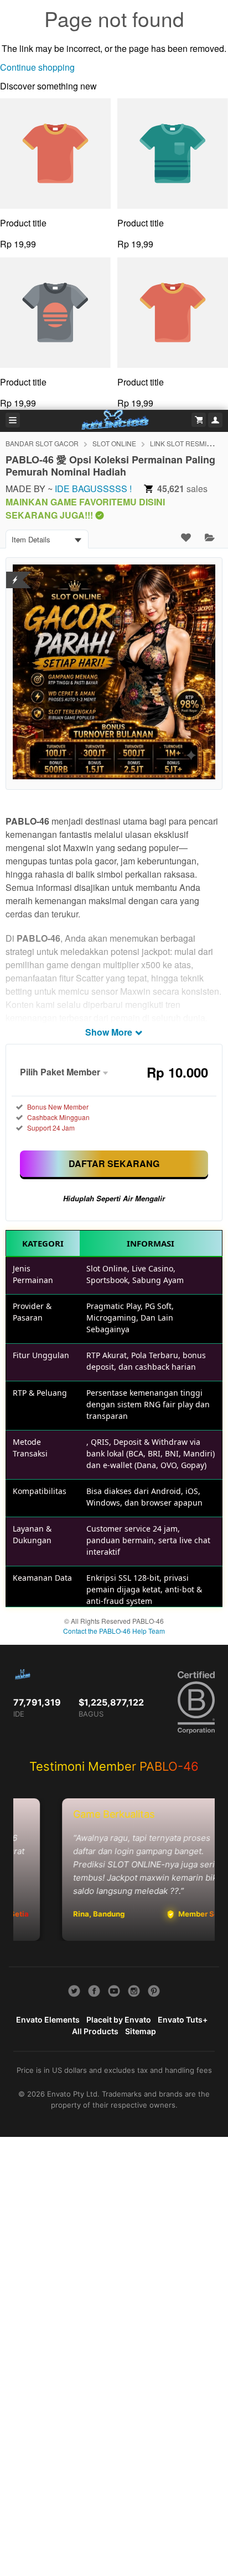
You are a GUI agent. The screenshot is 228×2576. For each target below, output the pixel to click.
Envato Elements (48, 2020)
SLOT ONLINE (114, 443)
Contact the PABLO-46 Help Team (114, 1631)
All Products (95, 2031)
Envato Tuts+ (183, 2020)
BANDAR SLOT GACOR (42, 443)
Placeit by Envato (119, 2020)
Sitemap (141, 2031)
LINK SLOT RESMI (178, 443)
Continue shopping (37, 67)
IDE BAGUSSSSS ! (93, 489)
